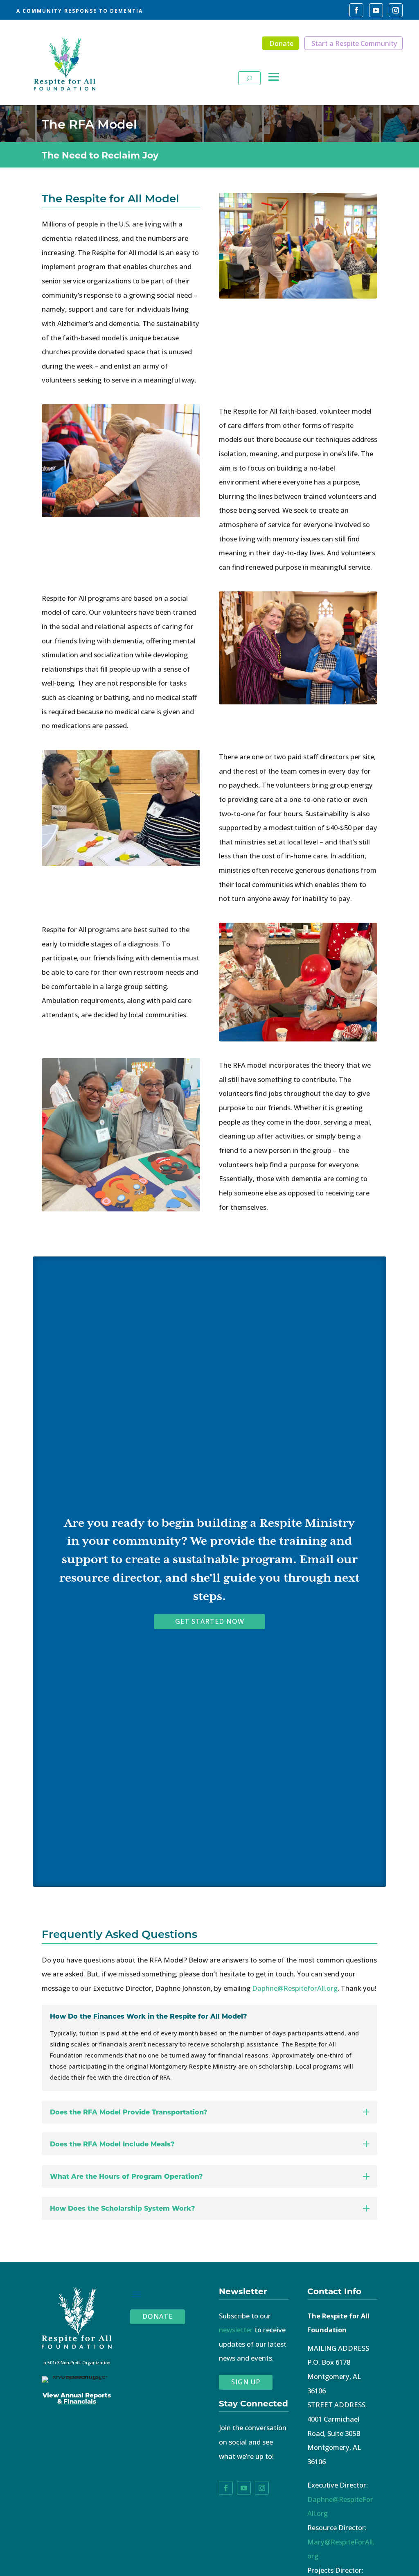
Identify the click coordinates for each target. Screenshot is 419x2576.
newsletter (236, 2330)
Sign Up (246, 2382)
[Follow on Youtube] (376, 10)
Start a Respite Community (354, 43)
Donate (281, 43)
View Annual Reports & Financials (77, 2398)
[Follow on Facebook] (356, 10)
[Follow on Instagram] (396, 10)
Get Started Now (210, 1621)
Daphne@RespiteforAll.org (295, 1988)
